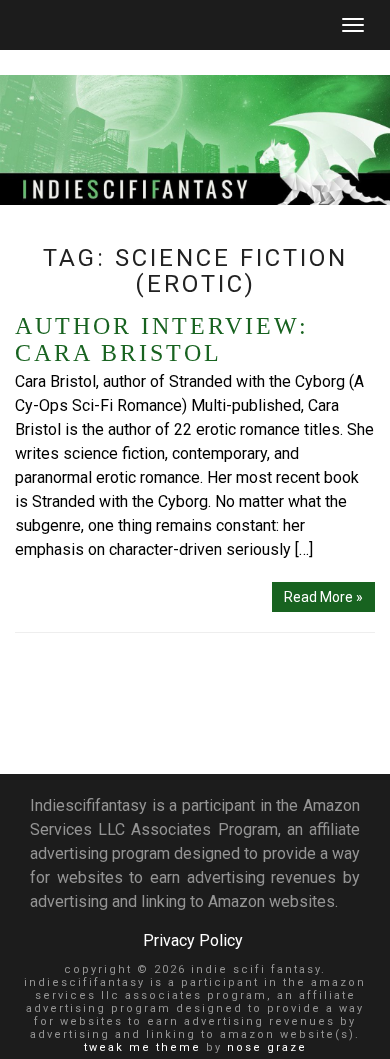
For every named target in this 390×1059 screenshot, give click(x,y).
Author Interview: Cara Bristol (162, 339)
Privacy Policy (193, 940)
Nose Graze (267, 1047)
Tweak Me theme (142, 1047)
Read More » (323, 597)
